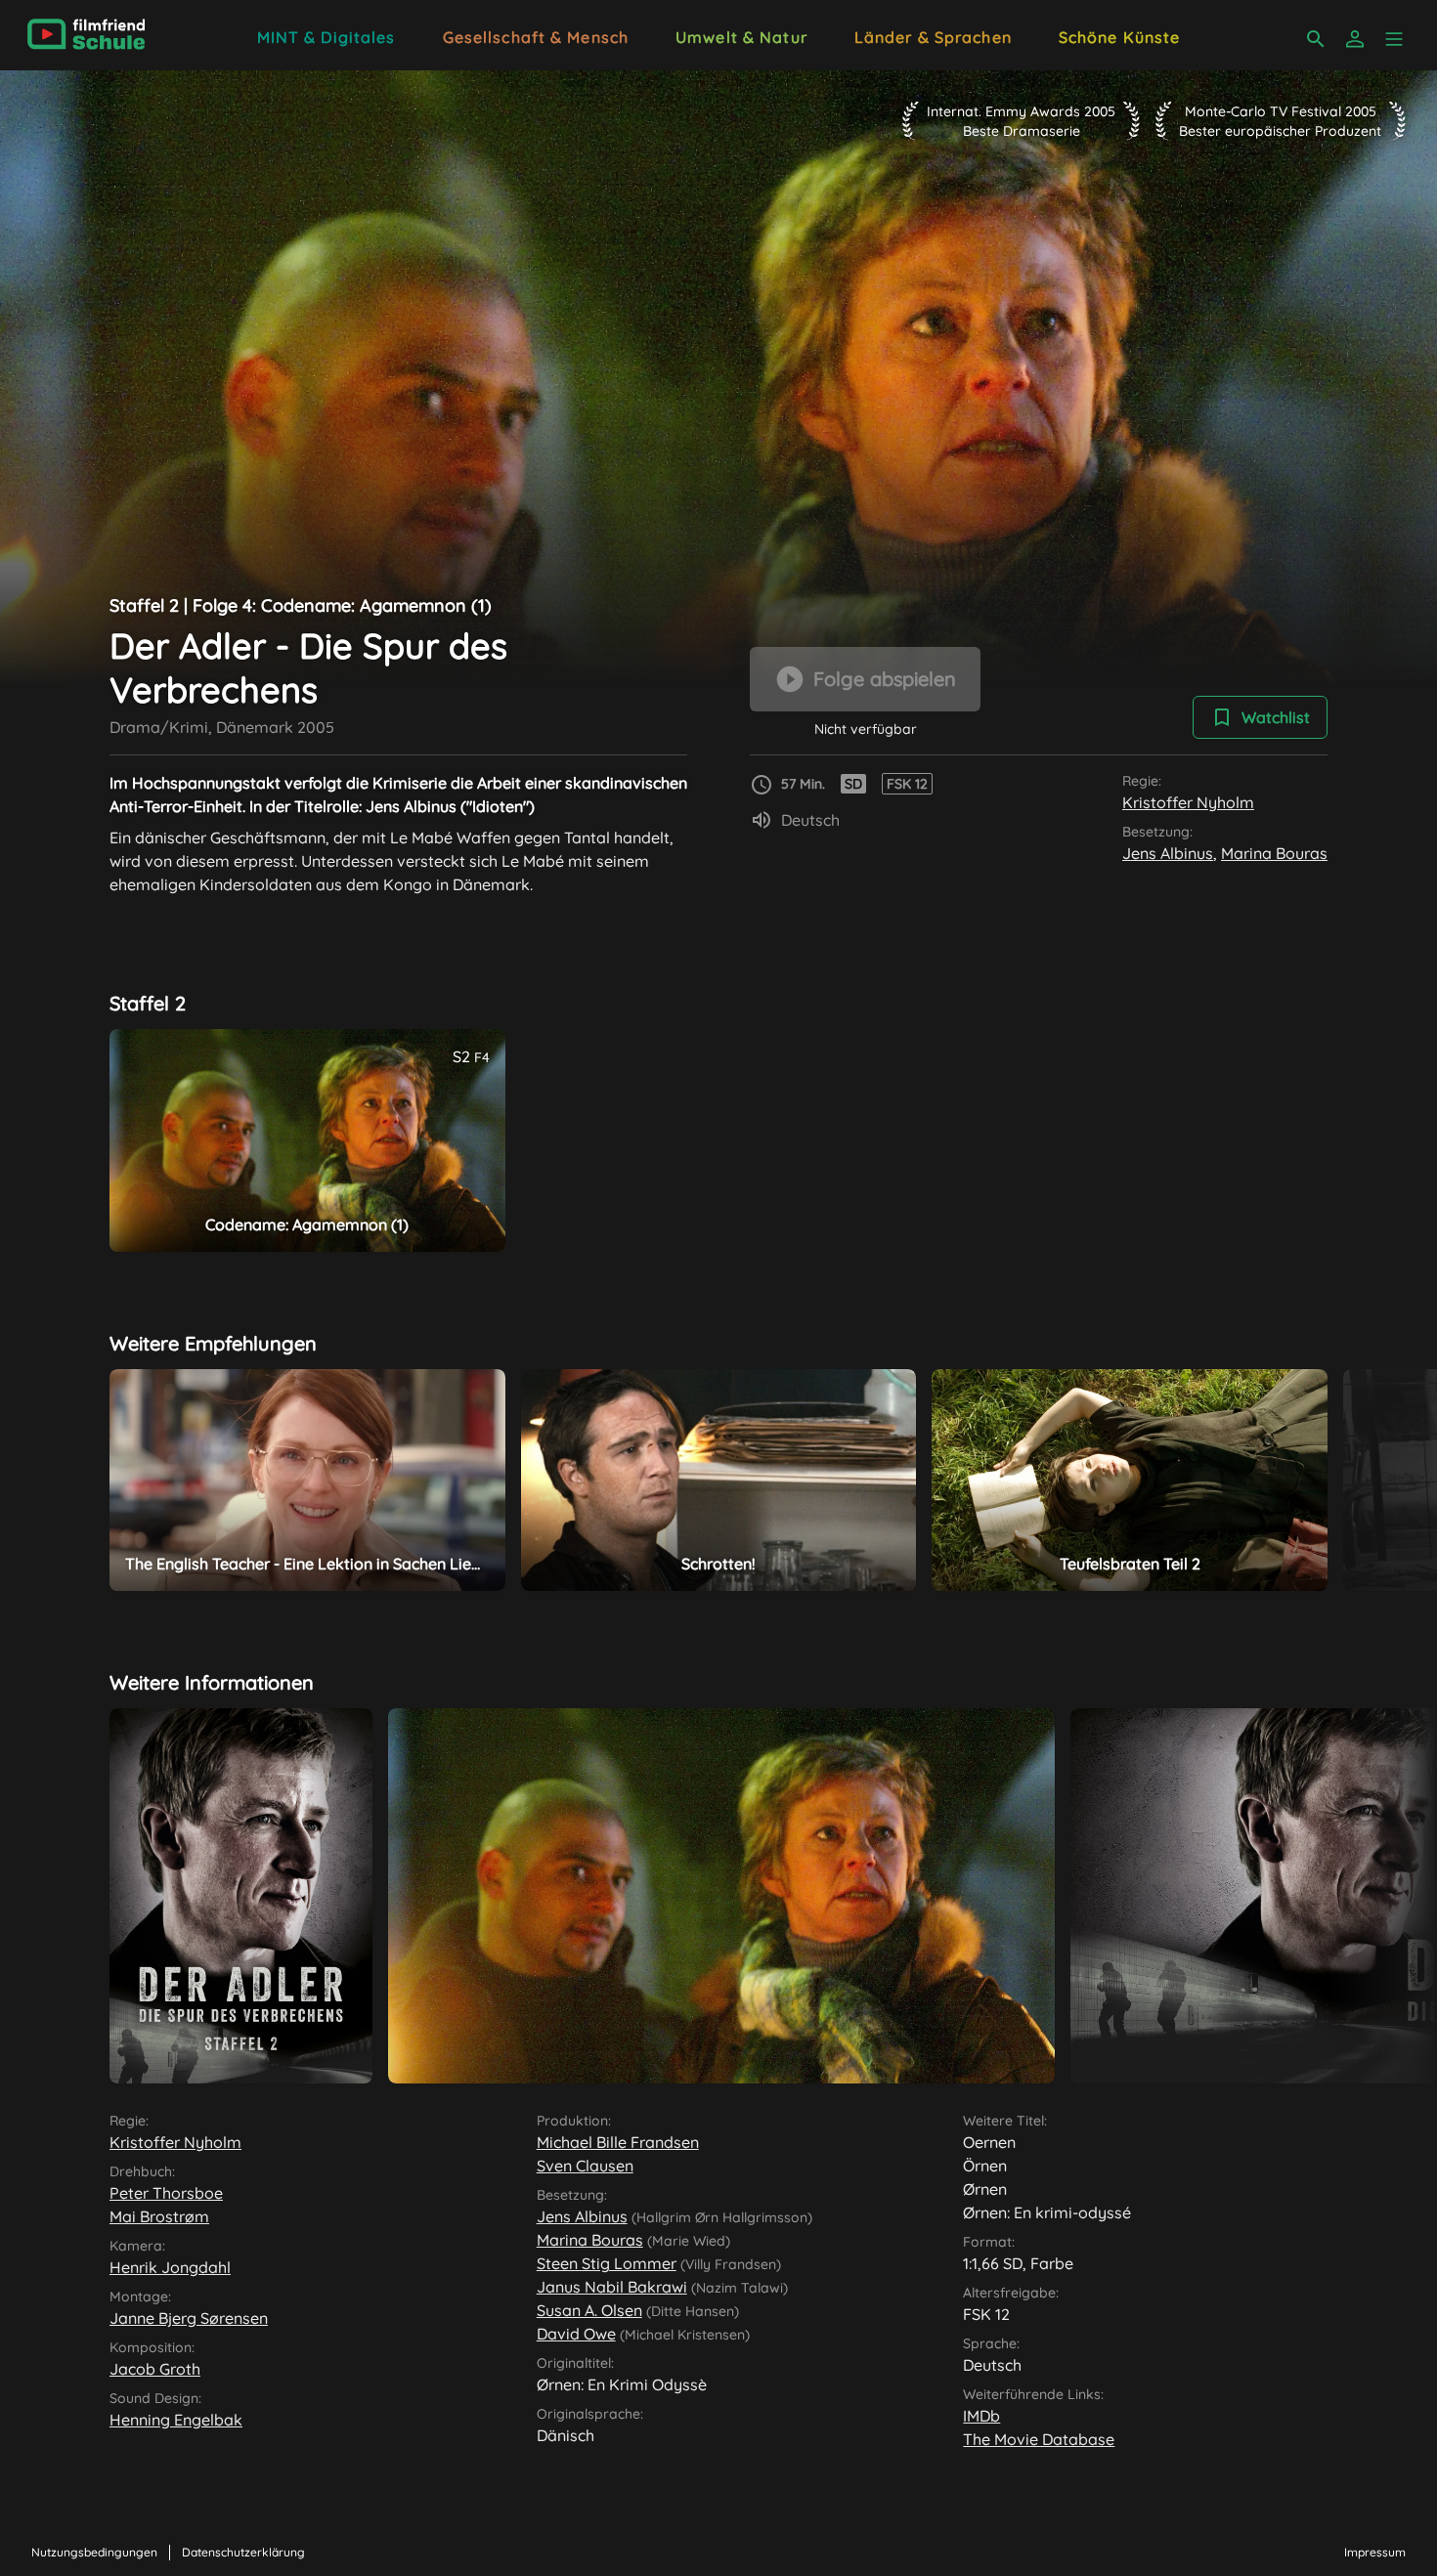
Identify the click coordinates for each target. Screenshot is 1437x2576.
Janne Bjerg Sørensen (189, 2318)
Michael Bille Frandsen (618, 2142)
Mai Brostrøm (159, 2216)
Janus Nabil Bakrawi (612, 2287)
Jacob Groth (155, 2369)
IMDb (981, 2416)
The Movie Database (1039, 2439)
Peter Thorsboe (166, 2193)
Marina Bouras (1274, 853)
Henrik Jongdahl (170, 2267)
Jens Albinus (1168, 853)
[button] (1394, 39)
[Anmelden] (1355, 39)
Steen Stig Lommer (607, 2263)
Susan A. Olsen (589, 2310)
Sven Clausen (585, 2166)
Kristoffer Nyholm (1188, 802)
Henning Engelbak (176, 2420)
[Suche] (1316, 39)
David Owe (576, 2334)
